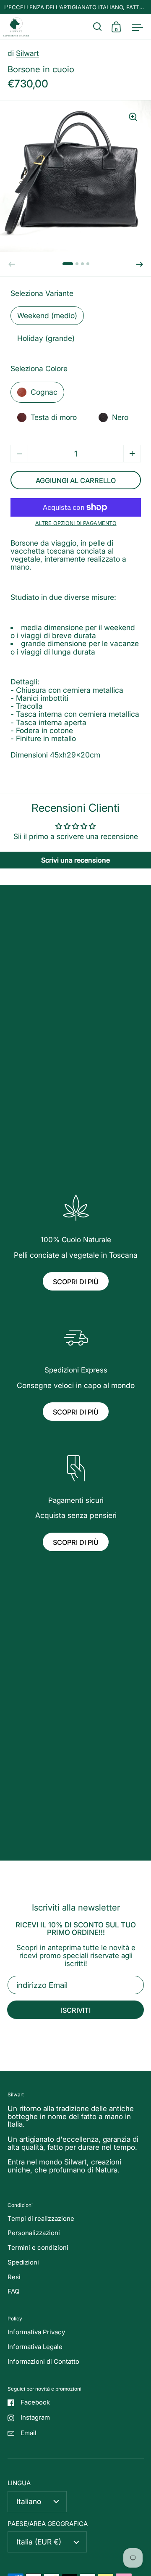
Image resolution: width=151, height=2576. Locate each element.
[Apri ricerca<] (98, 27)
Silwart (27, 53)
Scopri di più (76, 1282)
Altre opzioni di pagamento (76, 524)
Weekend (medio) (47, 315)
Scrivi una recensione (75, 860)
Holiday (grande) (46, 338)
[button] (140, 264)
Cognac (44, 392)
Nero (120, 417)
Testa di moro (54, 417)
